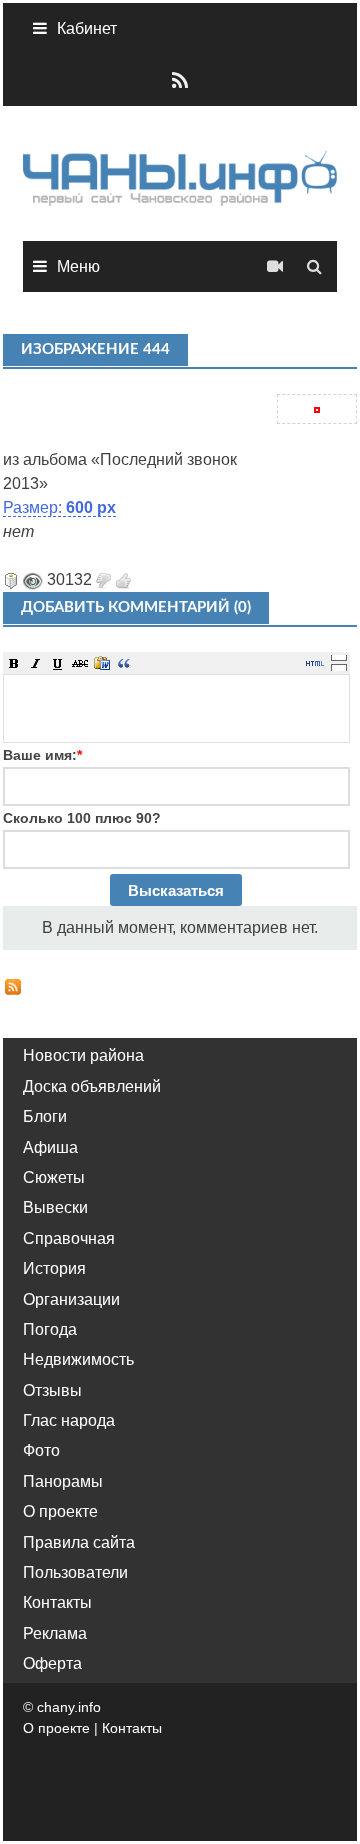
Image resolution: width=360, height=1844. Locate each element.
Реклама (55, 1633)
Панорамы (63, 1481)
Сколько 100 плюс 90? (82, 818)
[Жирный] (14, 663)
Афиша (50, 1147)
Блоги (45, 1116)
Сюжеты (54, 1177)
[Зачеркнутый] (80, 663)
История (54, 1268)
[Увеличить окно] (339, 657)
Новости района (83, 1055)
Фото (41, 1450)
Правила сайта (79, 1542)
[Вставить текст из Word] (102, 663)
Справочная (69, 1238)
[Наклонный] (36, 663)
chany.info (69, 1707)
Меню (78, 266)
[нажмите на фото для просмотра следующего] (5, 435)
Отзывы (52, 1390)
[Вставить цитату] (124, 663)
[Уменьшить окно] (339, 667)
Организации (71, 1299)
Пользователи (75, 1572)
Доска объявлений (92, 1086)
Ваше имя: (42, 755)
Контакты (57, 1602)
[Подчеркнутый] (58, 663)
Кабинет (87, 28)
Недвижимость (78, 1359)
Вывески (55, 1207)
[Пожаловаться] (11, 579)
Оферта (52, 1663)
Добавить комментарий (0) (136, 607)
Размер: (59, 507)
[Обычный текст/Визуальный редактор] (315, 663)
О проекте (60, 1511)
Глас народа (69, 1420)
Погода (50, 1329)
